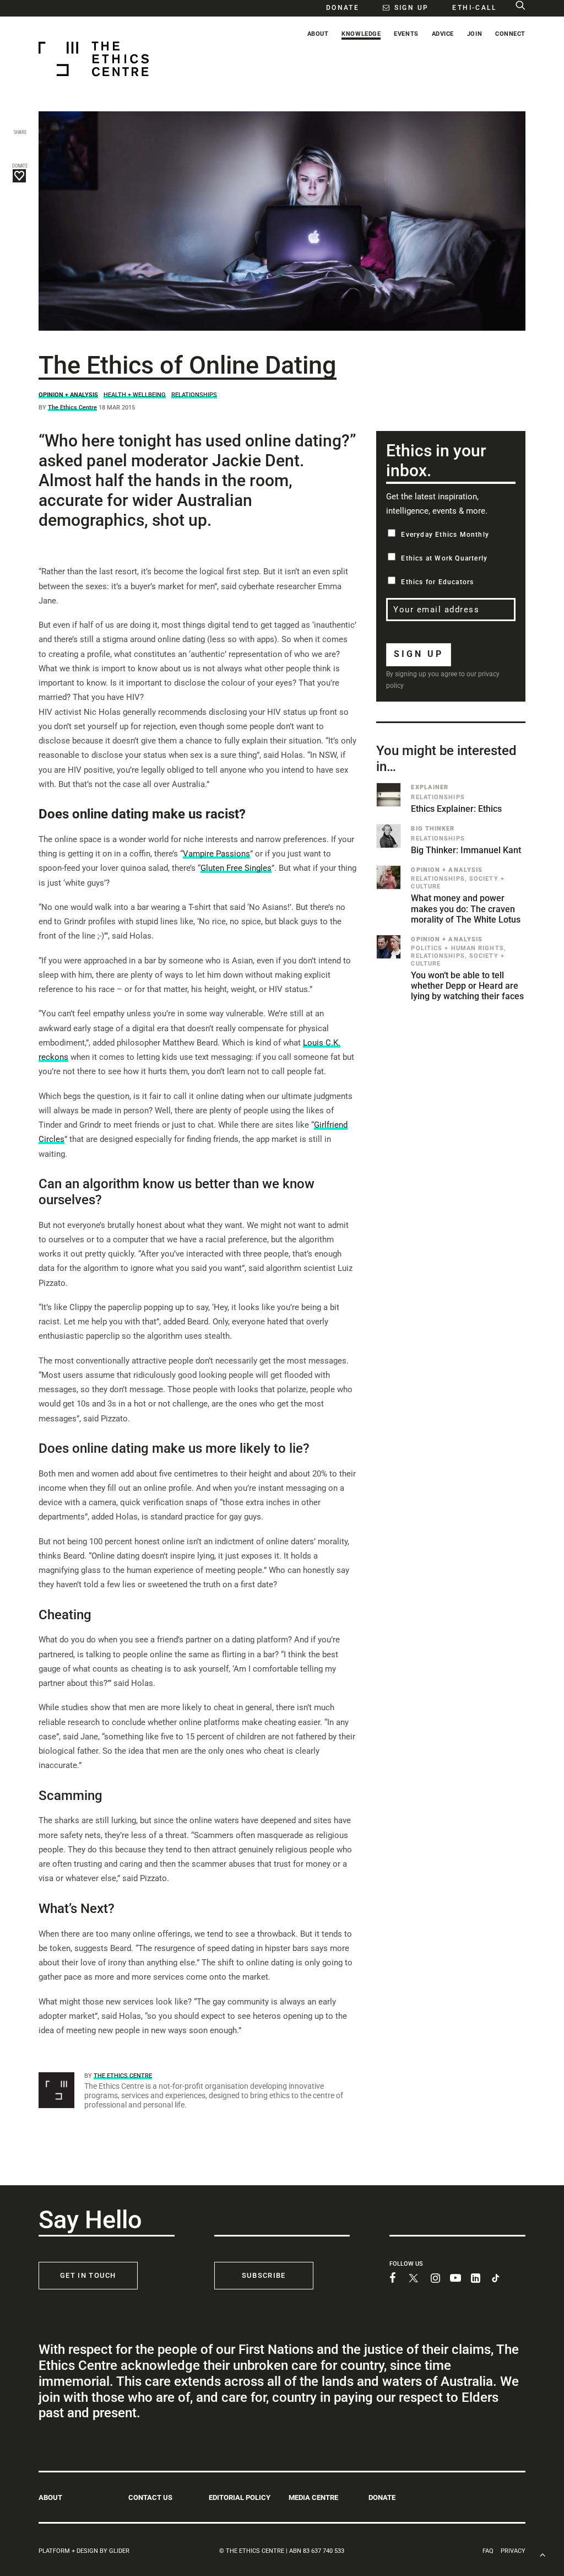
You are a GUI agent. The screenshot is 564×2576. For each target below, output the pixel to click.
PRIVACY (513, 2551)
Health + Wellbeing (135, 395)
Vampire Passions (216, 854)
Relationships (194, 395)
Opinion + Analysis (68, 395)
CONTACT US (150, 2497)
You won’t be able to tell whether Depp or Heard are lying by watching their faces (467, 986)
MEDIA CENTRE (313, 2497)
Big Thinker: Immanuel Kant (466, 850)
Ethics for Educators (437, 582)
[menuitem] (337, 7)
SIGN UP (419, 654)
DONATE (382, 2497)
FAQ (488, 2551)
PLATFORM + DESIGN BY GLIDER (84, 2551)
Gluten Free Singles (236, 868)
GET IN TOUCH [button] (88, 2275)
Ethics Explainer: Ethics (456, 809)
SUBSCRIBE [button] (264, 2275)
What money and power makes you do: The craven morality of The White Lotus (466, 909)
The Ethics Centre (72, 408)
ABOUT (50, 2497)
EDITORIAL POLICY (240, 2497)
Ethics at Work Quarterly (444, 558)
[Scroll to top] (543, 2554)
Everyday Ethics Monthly (445, 535)
